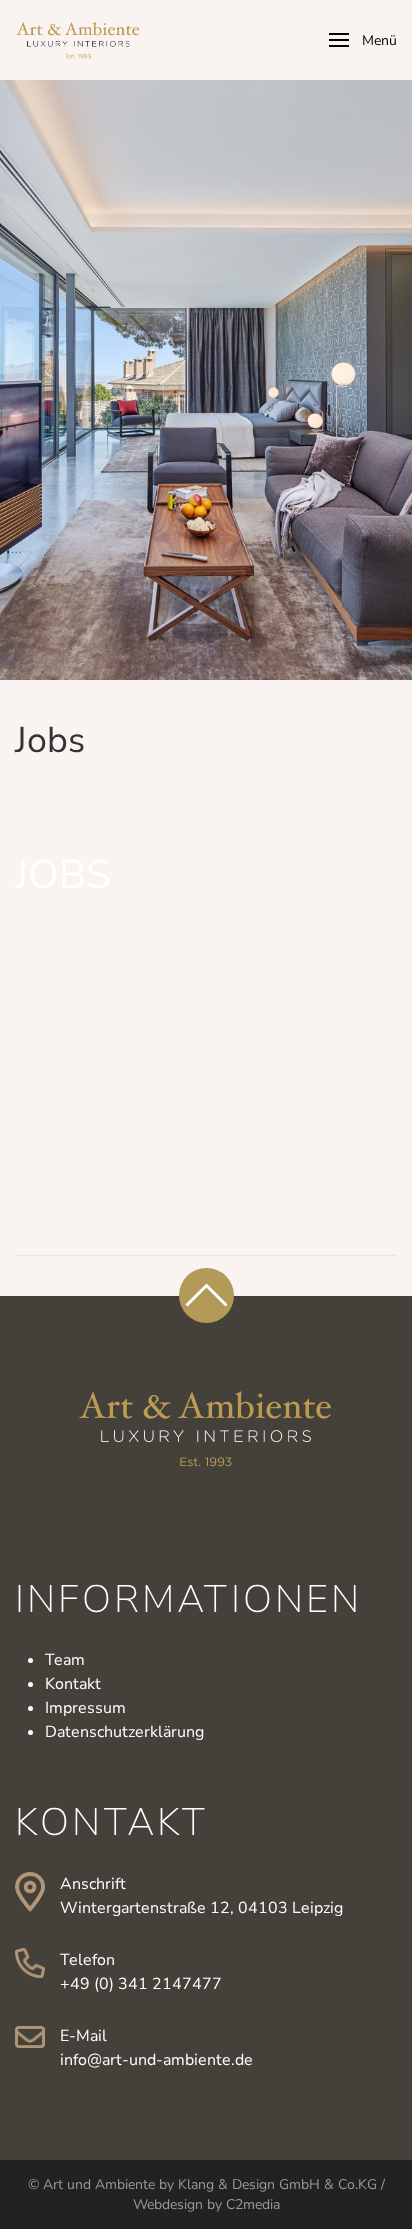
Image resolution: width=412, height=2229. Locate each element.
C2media (253, 2204)
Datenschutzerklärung (124, 1732)
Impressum (85, 1708)
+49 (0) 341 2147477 (141, 1984)
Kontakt (73, 1684)
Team (65, 1660)
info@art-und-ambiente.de (156, 2060)
